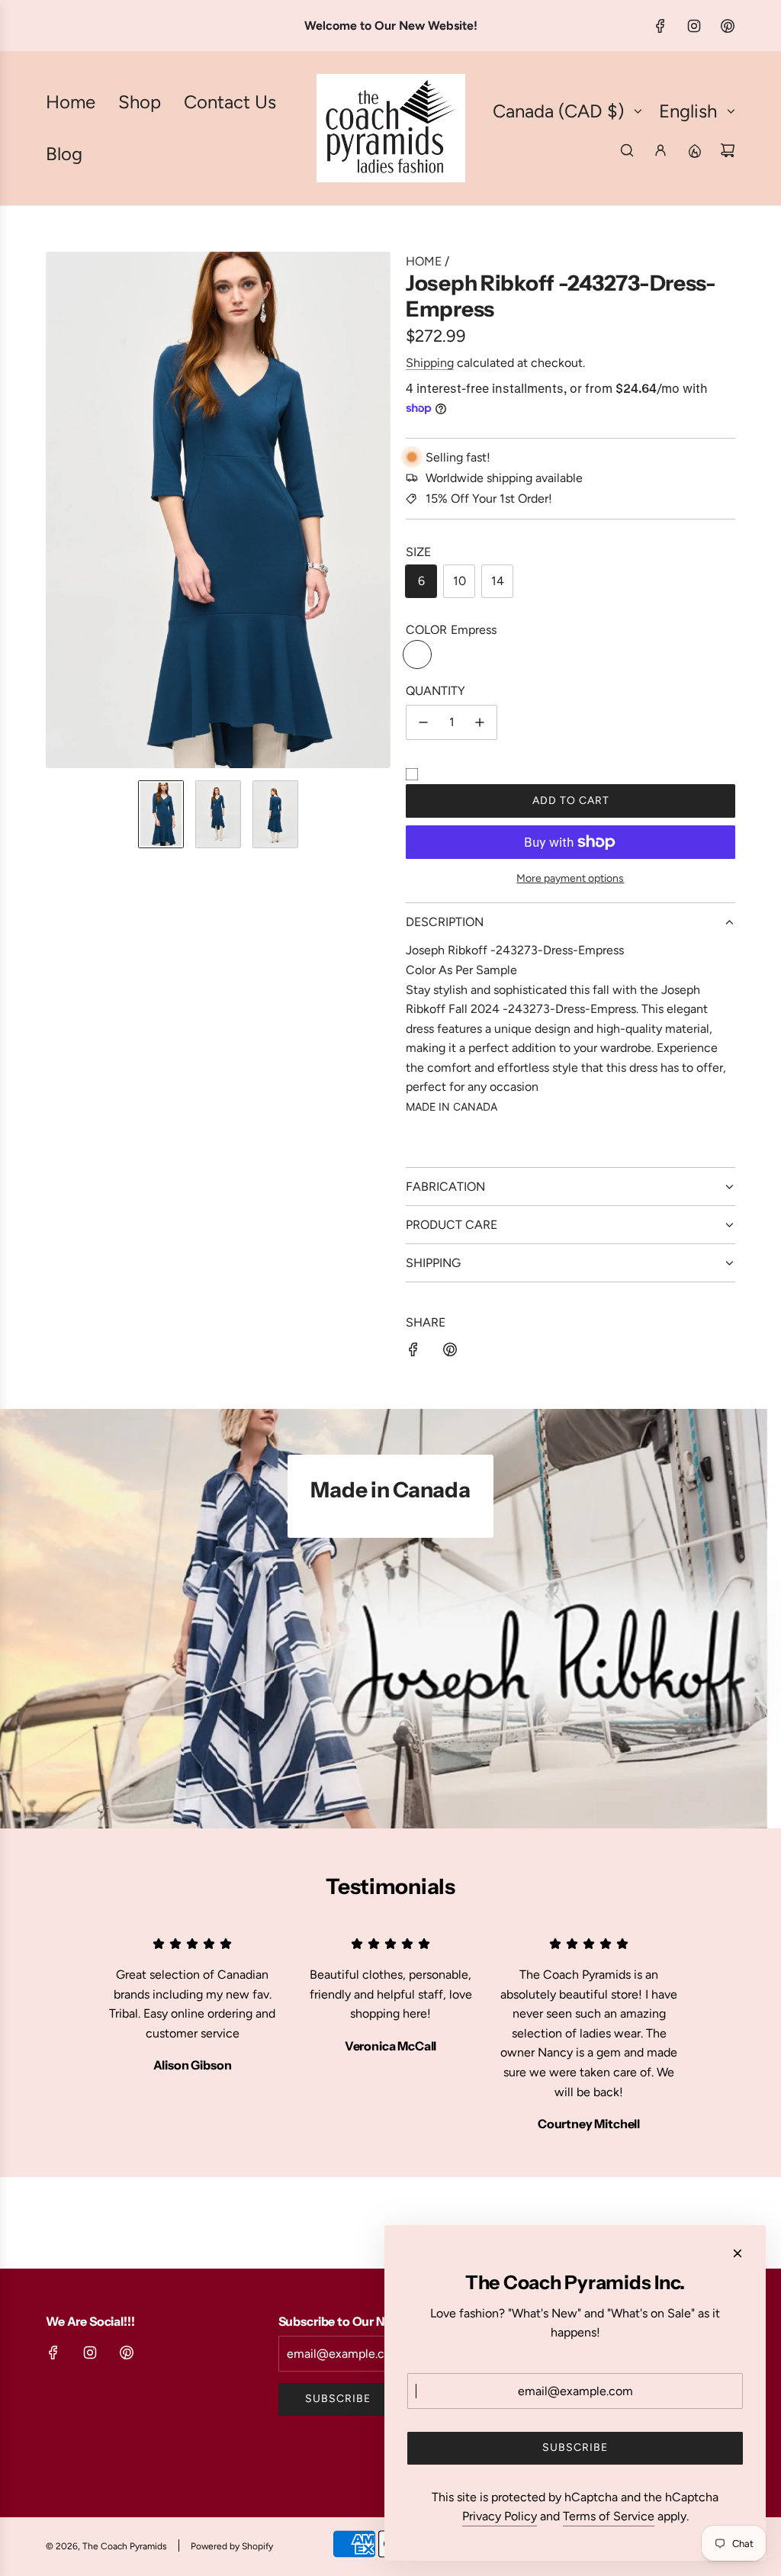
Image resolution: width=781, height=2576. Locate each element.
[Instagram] (694, 26)
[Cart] (728, 150)
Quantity (435, 691)
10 (460, 581)
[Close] (738, 2253)
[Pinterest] (728, 26)
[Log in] (660, 150)
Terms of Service (609, 2516)
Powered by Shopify (232, 2546)
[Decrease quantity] (423, 722)
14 (498, 581)
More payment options (570, 878)
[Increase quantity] (480, 722)
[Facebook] (660, 26)
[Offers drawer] (694, 150)
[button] (58, 510)
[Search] (627, 150)
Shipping (430, 363)
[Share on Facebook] (413, 1352)
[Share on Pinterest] (450, 1352)
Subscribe (338, 2399)
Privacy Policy (500, 2516)
